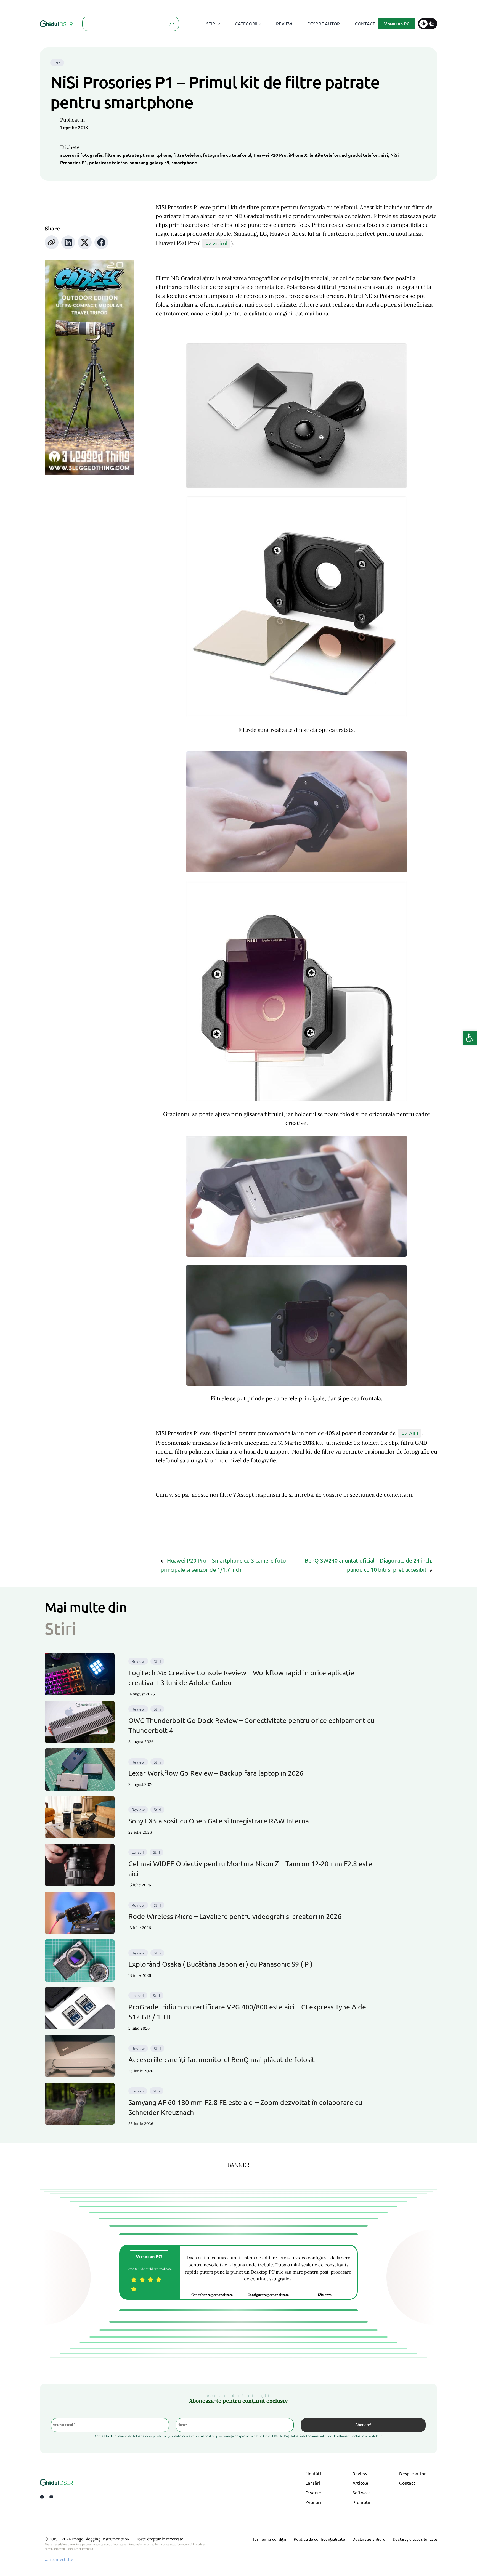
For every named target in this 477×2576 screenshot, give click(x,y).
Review (138, 1661)
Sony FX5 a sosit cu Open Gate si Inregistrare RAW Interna (219, 1821)
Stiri (57, 63)
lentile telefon (324, 155)
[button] (470, 1038)
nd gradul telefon (360, 155)
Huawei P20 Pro (270, 155)
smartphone (184, 162)
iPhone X (298, 155)
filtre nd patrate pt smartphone (138, 155)
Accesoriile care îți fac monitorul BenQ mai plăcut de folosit (222, 2060)
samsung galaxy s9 (149, 162)
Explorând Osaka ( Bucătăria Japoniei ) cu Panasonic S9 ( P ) (220, 1964)
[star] (134, 2280)
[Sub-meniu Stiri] (219, 24)
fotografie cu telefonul (227, 155)
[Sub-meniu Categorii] (260, 24)
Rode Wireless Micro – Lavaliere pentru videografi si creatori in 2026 (235, 1916)
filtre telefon (187, 155)
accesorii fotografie (81, 155)
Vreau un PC (397, 24)
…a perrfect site (59, 2559)
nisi (384, 155)
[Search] (172, 24)
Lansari (138, 1852)
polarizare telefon (108, 162)
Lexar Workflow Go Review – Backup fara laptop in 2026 (216, 1773)
